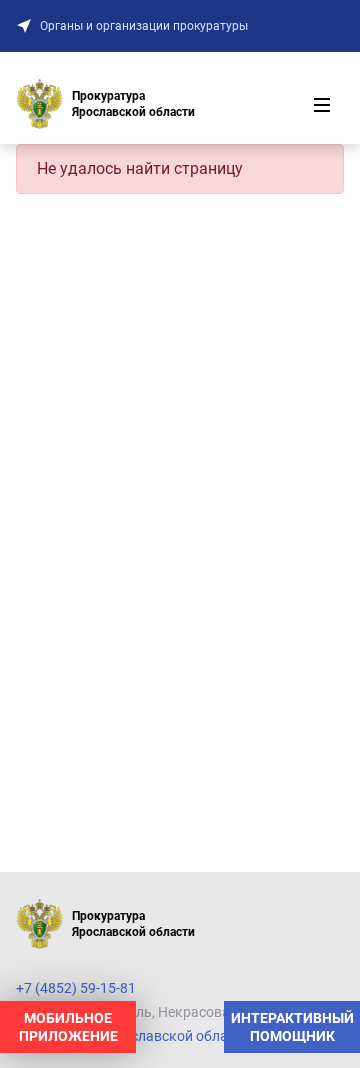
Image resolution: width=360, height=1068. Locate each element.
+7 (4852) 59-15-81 (76, 988)
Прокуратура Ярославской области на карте (162, 1036)
